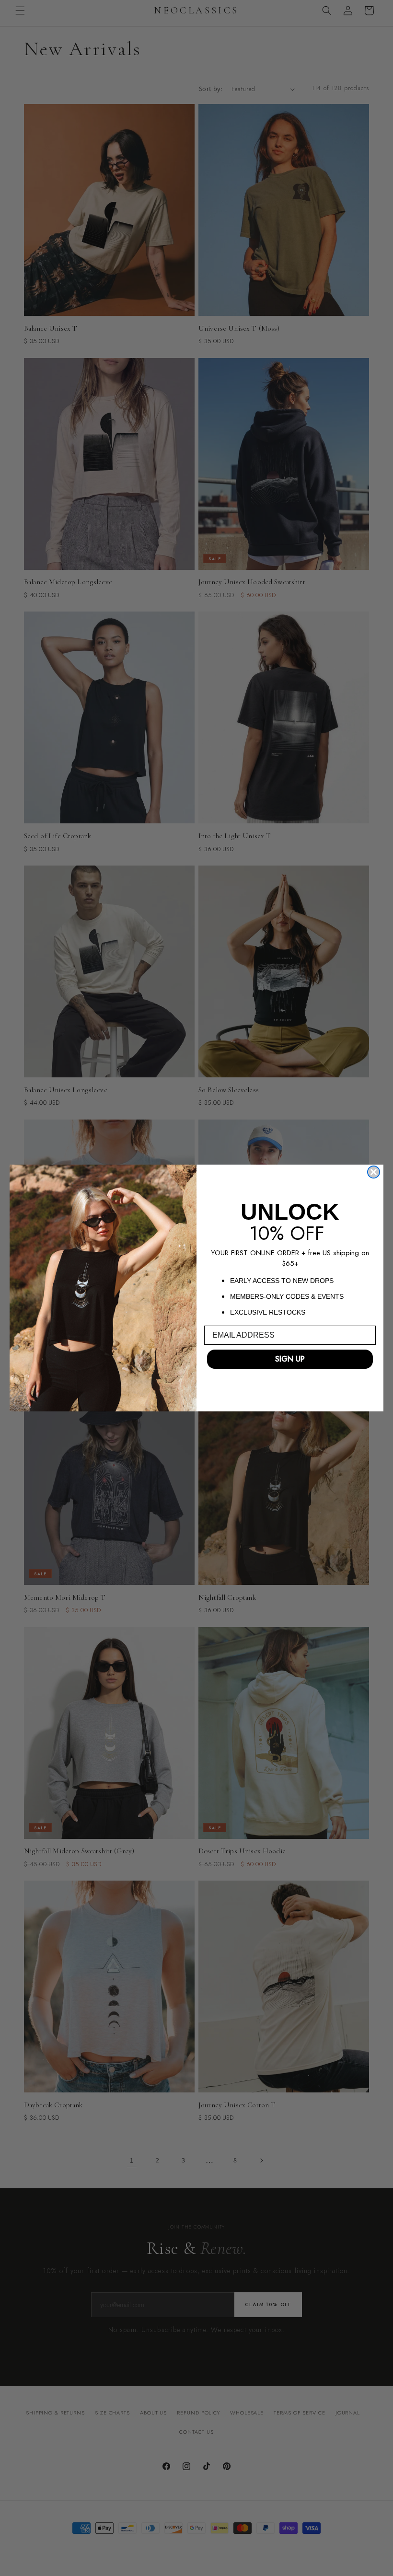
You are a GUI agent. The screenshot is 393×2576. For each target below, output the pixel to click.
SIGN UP (290, 1359)
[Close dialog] (374, 1172)
